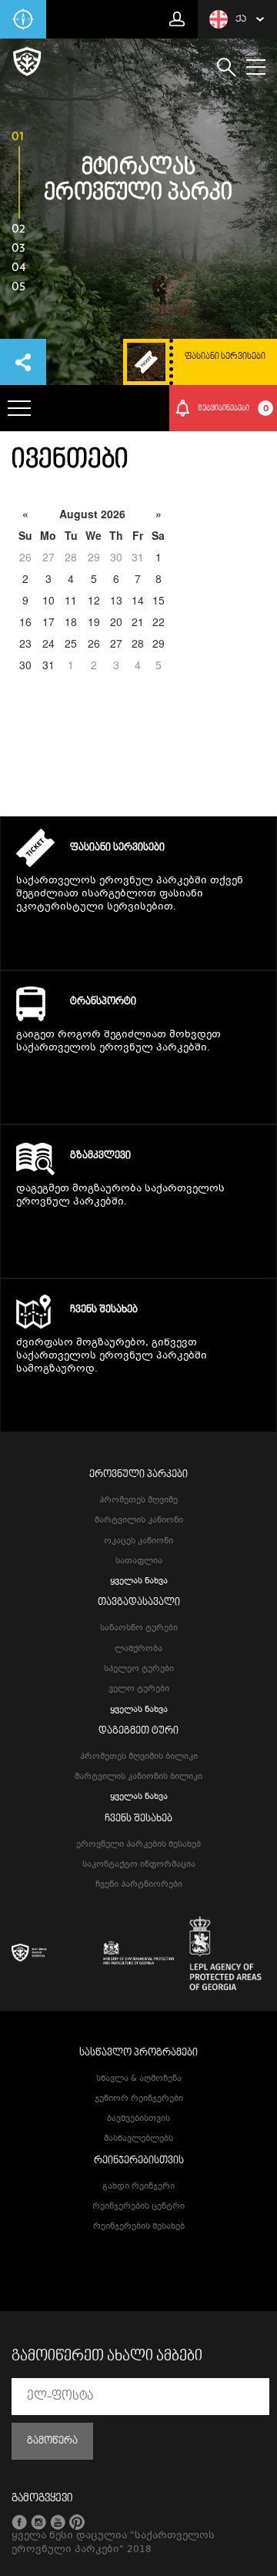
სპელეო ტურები (139, 1669)
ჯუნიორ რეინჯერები (139, 2099)
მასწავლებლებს (138, 2139)
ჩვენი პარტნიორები (139, 1885)
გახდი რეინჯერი (138, 2187)
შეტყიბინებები (233, 408)
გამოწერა (52, 2441)
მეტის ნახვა (139, 937)
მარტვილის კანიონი (139, 1521)
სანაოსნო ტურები (139, 1628)
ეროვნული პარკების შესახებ (138, 1845)
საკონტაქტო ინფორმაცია (139, 1865)
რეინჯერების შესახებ (139, 2227)
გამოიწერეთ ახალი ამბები (107, 2357)
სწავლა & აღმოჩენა (139, 2079)
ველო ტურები (139, 1689)
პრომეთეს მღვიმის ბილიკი (139, 1757)
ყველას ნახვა (139, 1581)
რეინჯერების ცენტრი (138, 2207)
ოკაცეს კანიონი (138, 1541)
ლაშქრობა (138, 1649)
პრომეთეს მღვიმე (138, 1501)
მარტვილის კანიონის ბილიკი (138, 1777)
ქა (241, 19)
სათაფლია (139, 1561)
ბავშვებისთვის (138, 2119)
